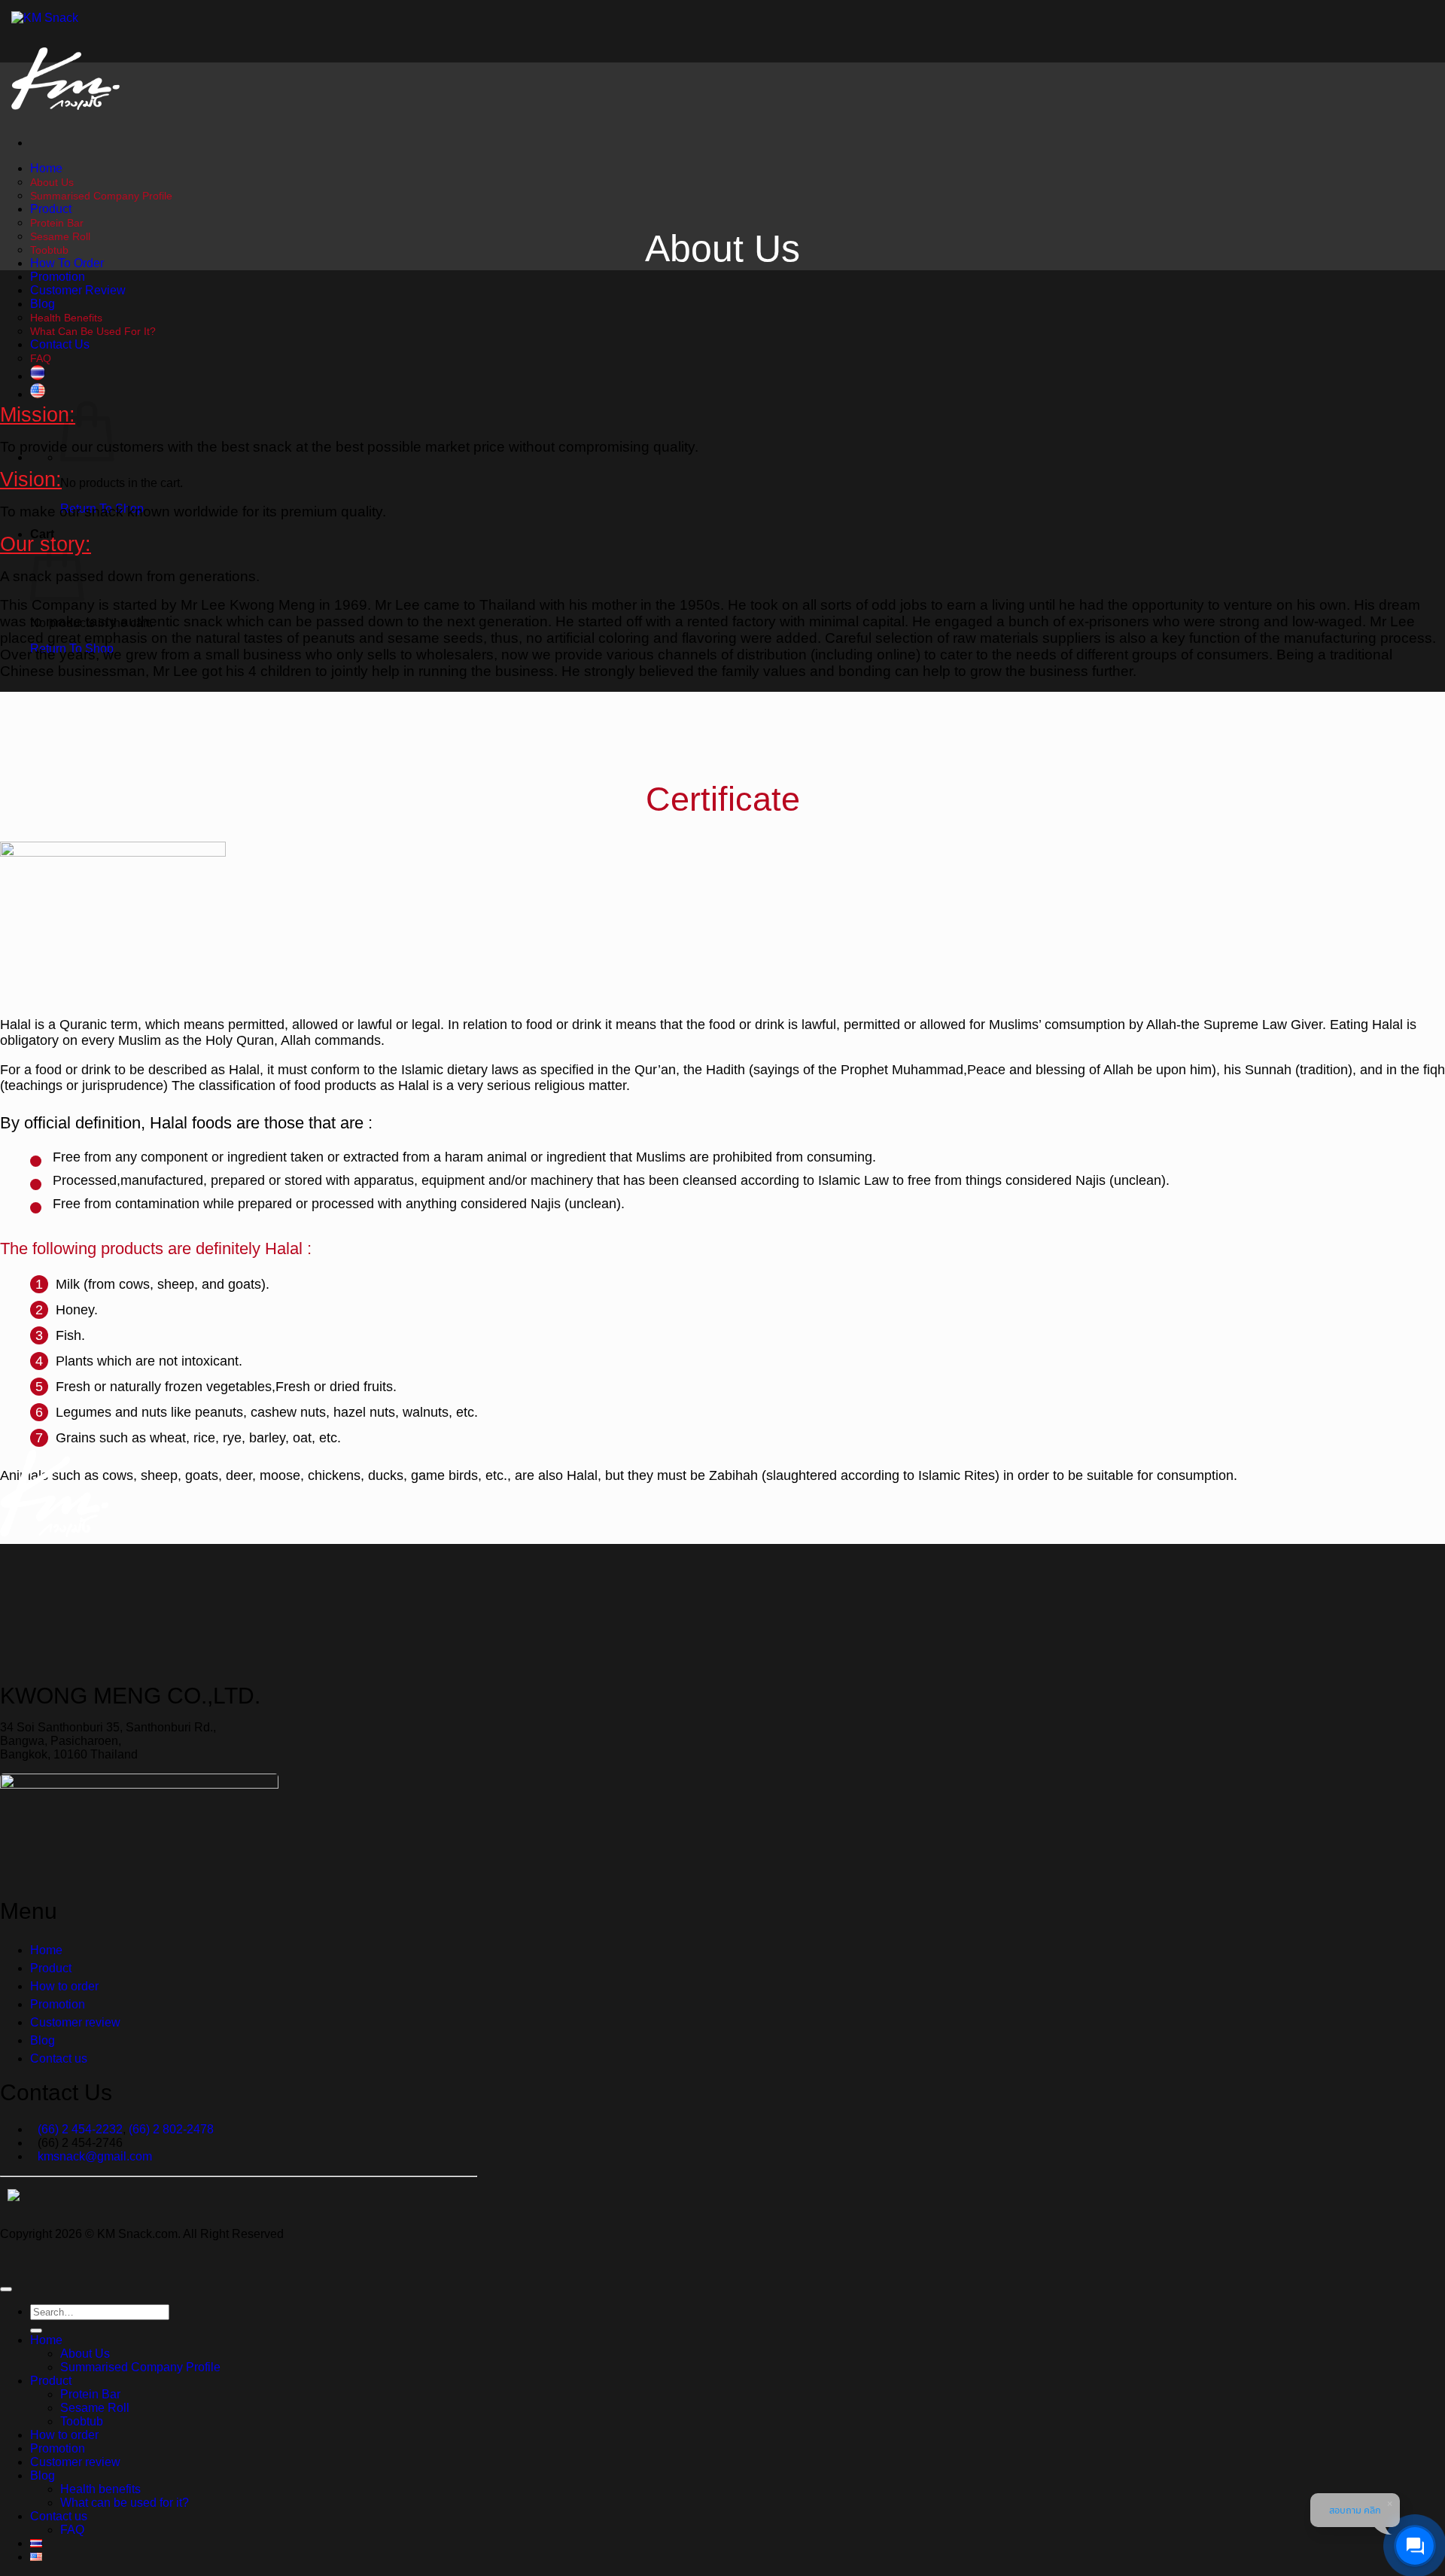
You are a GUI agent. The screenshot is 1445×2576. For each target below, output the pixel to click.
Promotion (58, 277)
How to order (67, 263)
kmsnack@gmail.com (95, 2156)
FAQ (41, 358)
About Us (52, 182)
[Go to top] (6, 2289)
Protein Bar (57, 223)
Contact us (60, 344)
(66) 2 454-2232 (80, 2129)
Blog (43, 304)
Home (46, 168)
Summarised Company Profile (101, 196)
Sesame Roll (60, 236)
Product (51, 209)
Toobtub (49, 250)
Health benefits (66, 318)
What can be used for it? (93, 331)
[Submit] (36, 2331)
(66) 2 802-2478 (171, 2129)
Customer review (78, 290)
